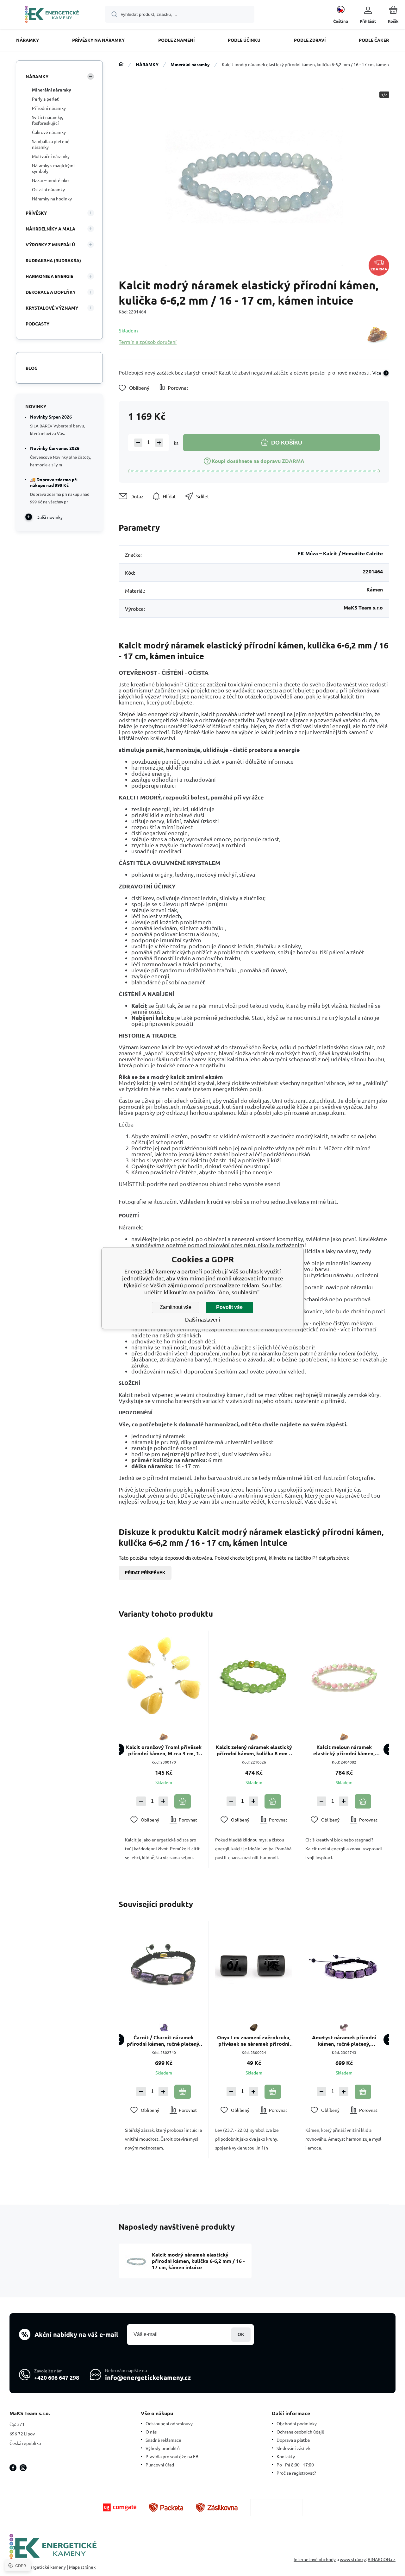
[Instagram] (23, 2468)
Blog (32, 368)
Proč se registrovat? (296, 2473)
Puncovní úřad (160, 2465)
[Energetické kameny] (121, 64)
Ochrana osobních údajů (300, 2432)
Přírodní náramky (49, 108)
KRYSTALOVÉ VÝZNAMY (52, 308)
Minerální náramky (190, 64)
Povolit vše (229, 1307)
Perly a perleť (45, 99)
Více (377, 373)
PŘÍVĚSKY (36, 213)
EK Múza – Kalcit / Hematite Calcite (340, 553)
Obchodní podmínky (297, 2423)
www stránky (353, 2559)
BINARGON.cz (382, 2559)
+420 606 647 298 (57, 2377)
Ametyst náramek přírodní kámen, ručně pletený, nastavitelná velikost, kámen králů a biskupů (344, 2041)
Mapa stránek (82, 2567)
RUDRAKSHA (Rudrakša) (53, 260)
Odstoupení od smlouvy (169, 2423)
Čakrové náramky (49, 132)
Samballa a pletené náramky (51, 144)
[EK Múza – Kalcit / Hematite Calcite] (377, 336)
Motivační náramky (51, 156)
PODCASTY (37, 324)
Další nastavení (202, 1320)
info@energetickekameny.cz (148, 2377)
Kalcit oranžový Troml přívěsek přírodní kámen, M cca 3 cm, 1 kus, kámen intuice (164, 1750)
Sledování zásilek (293, 2448)
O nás (151, 2432)
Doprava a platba (293, 2440)
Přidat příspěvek (145, 1573)
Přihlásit (241, 2335)
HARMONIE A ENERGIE (49, 276)
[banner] (52, 15)
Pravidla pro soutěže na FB (172, 2456)
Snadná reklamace (163, 2440)
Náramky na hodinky (52, 199)
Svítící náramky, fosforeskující (47, 120)
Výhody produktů (163, 2448)
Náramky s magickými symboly (53, 168)
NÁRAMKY (147, 64)
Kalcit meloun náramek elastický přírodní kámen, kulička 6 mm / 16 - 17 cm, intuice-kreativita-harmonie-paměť (344, 1750)
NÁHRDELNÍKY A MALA (50, 229)
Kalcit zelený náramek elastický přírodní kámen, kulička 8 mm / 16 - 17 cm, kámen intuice (254, 1750)
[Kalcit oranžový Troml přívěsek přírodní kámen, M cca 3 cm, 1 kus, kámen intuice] (164, 1676)
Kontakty (286, 2456)
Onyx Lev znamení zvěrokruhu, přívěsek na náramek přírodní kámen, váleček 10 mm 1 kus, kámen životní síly (254, 2041)
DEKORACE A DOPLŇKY (51, 292)
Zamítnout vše (176, 1307)
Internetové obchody (315, 2559)
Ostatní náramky (48, 189)
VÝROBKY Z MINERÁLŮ (50, 244)
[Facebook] (13, 2468)
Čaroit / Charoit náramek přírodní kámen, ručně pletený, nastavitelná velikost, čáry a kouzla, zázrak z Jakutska (164, 2041)
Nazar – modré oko (50, 180)
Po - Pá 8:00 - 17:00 (295, 2465)
